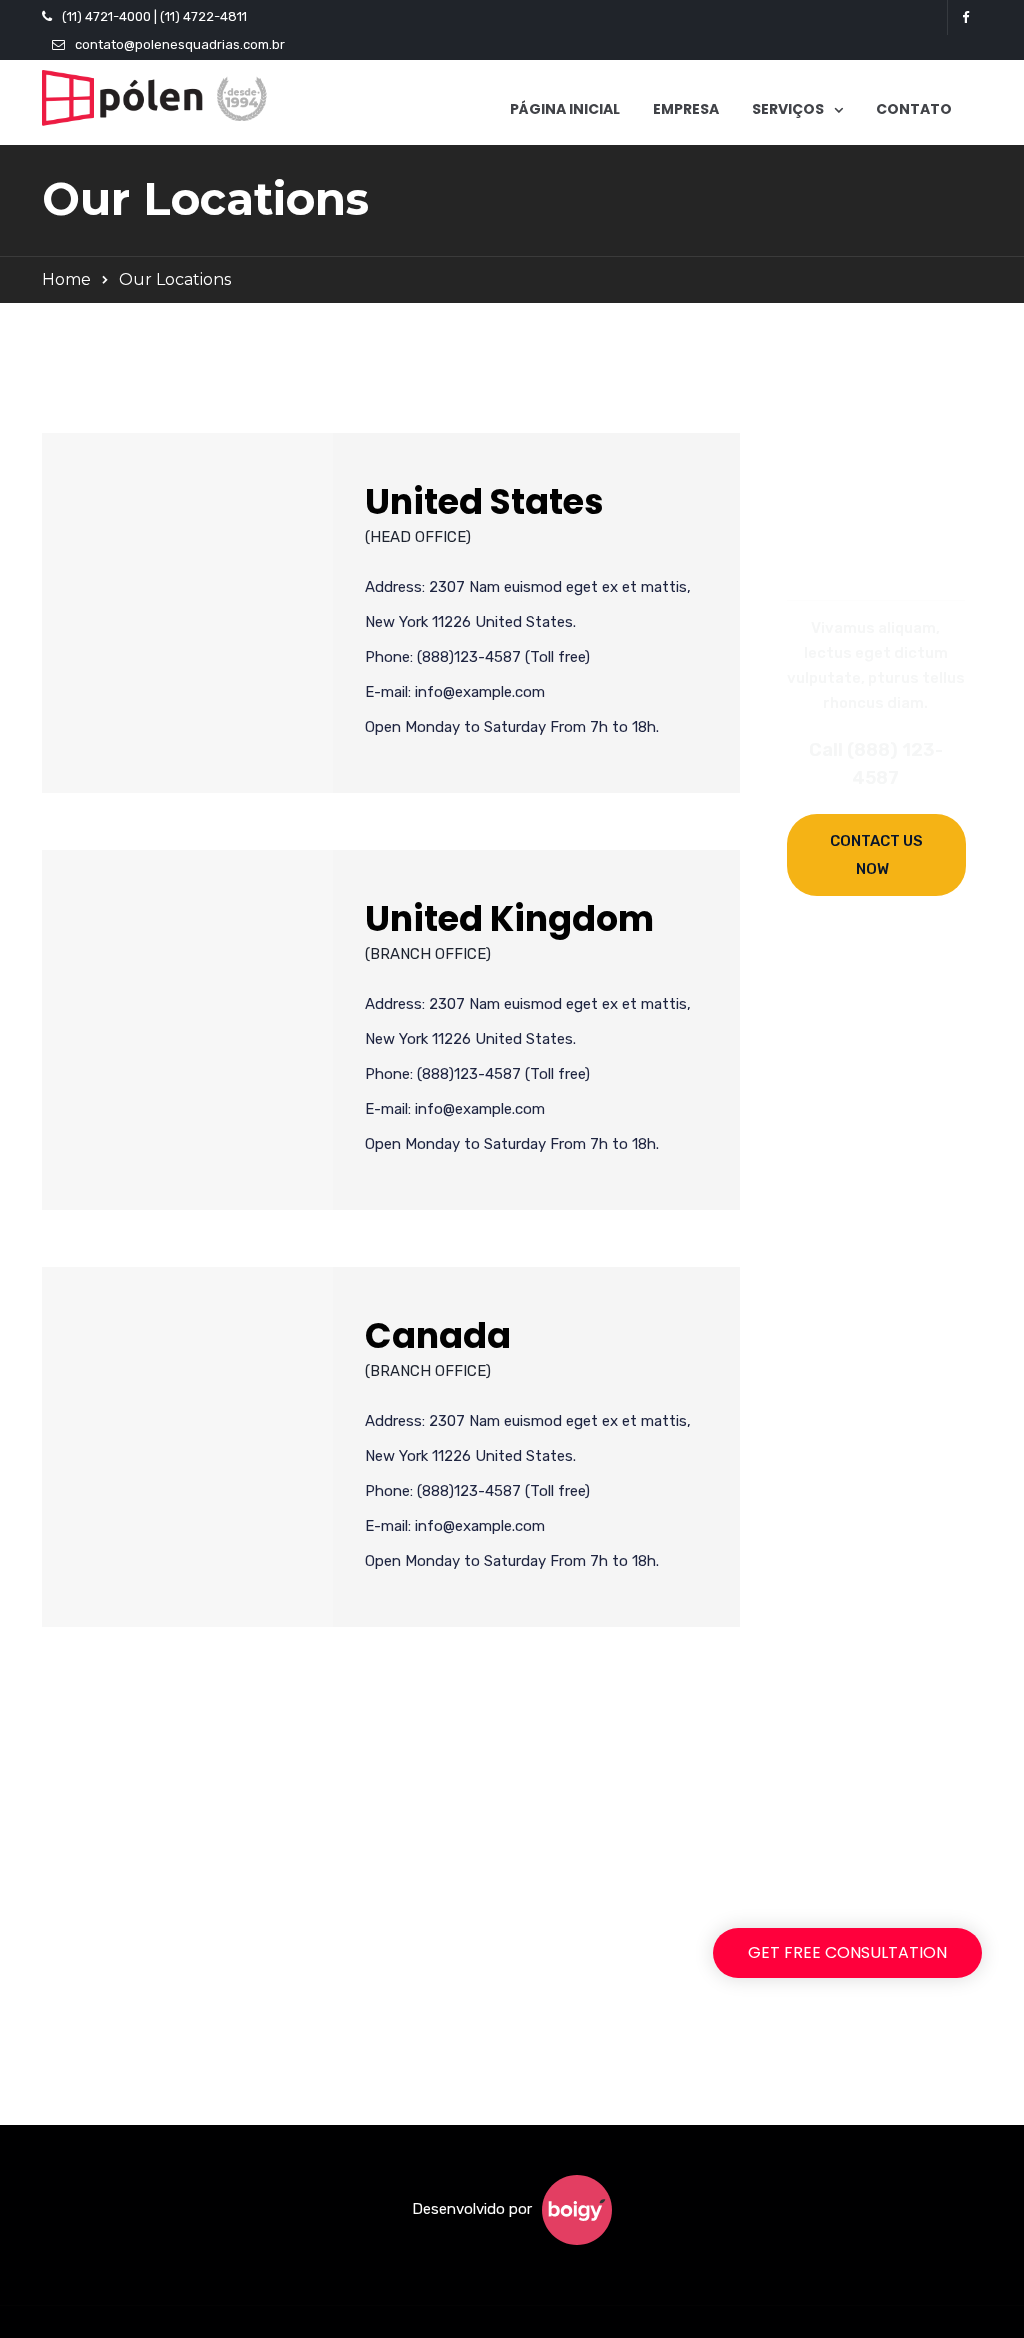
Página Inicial (565, 109)
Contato (914, 109)
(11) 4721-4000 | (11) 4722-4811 (154, 16)
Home (66, 279)
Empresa (686, 109)
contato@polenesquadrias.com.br (180, 44)
